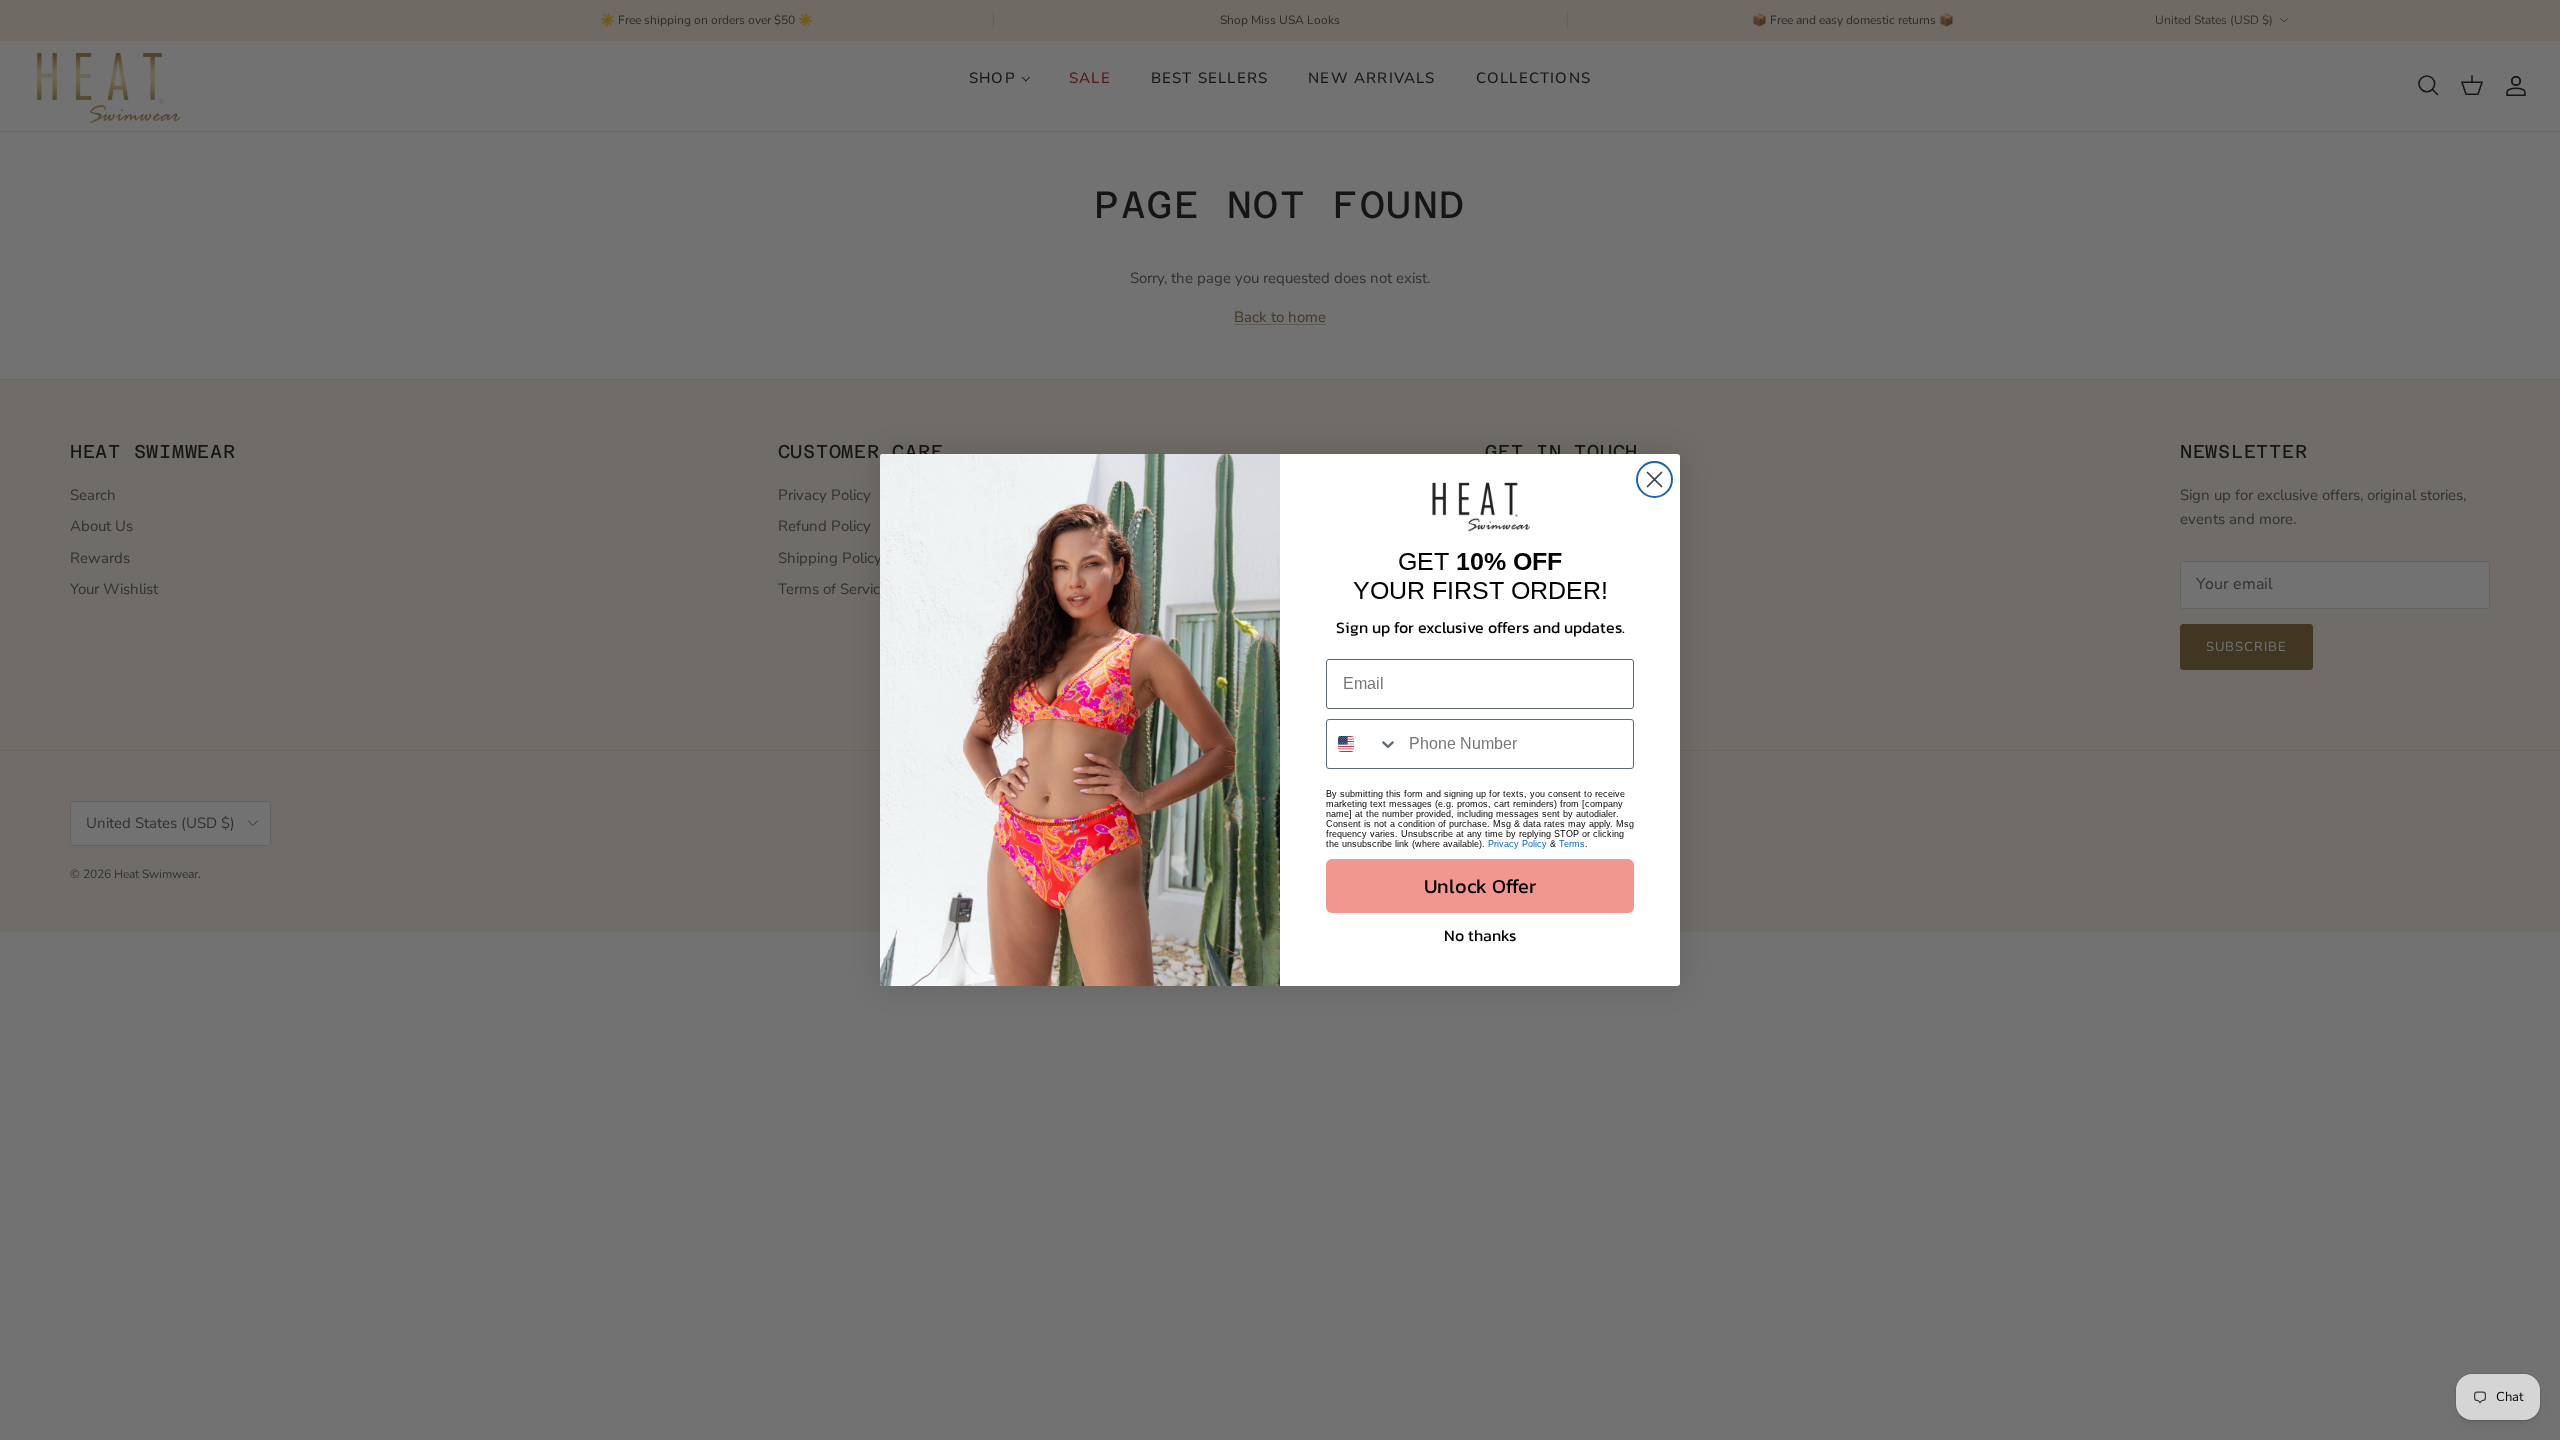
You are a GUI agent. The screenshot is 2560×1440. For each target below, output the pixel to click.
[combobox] (1363, 744)
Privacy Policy (1517, 844)
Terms (1572, 844)
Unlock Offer (1480, 886)
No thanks (1480, 935)
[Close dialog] (1654, 479)
